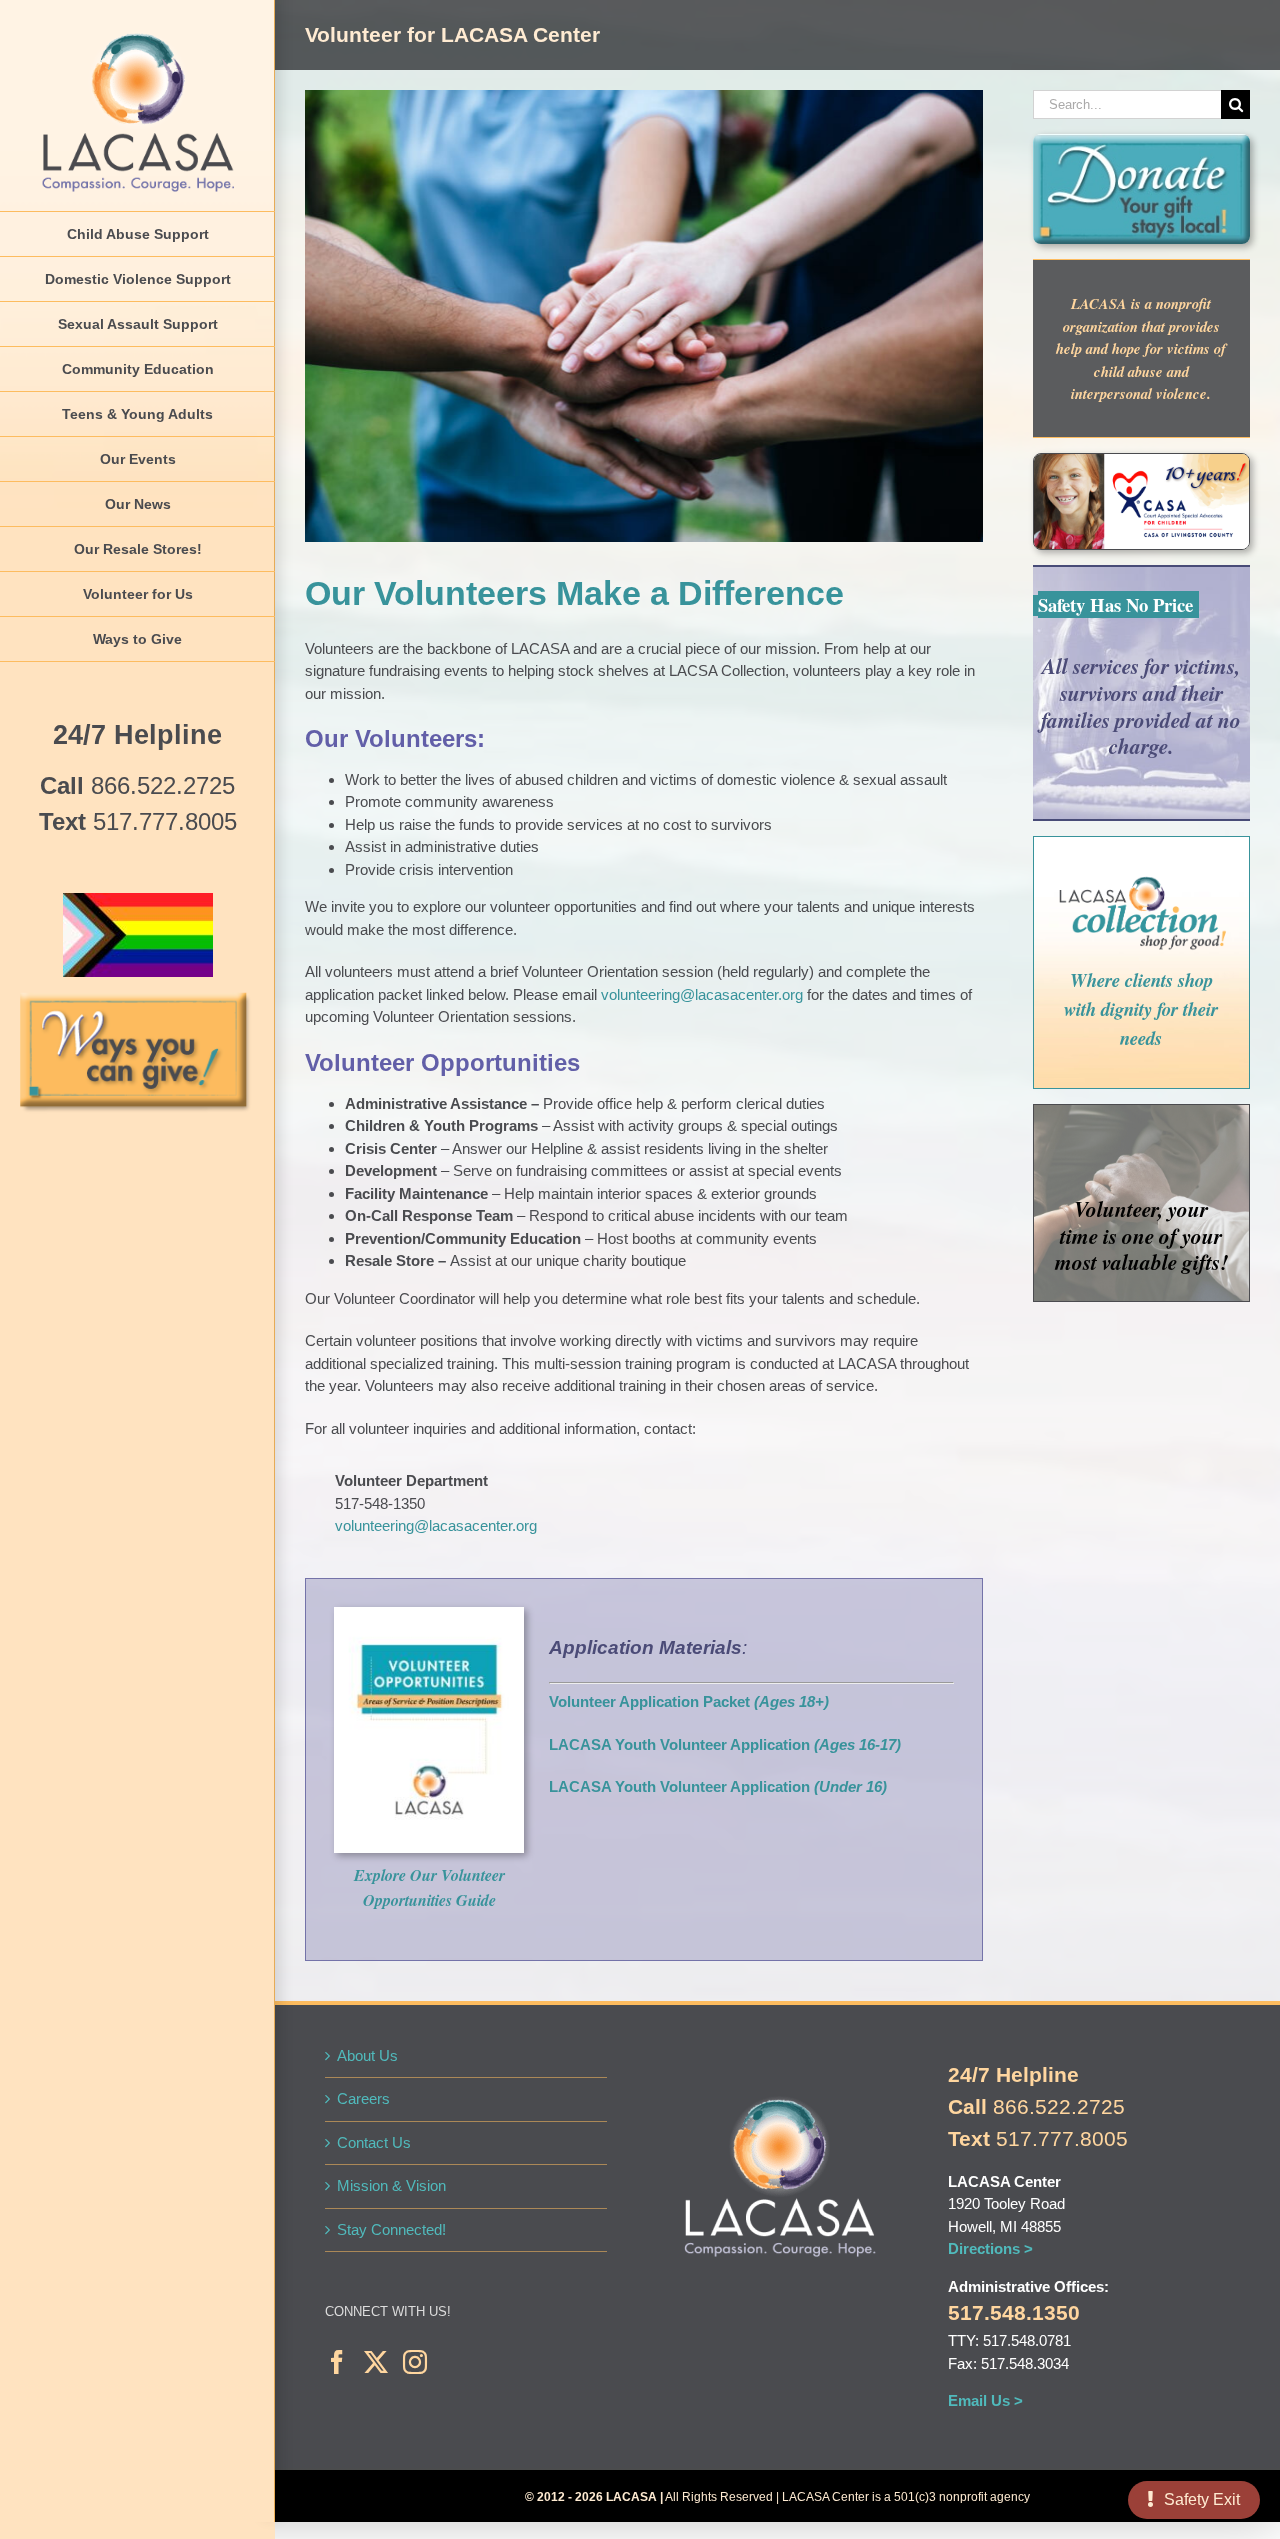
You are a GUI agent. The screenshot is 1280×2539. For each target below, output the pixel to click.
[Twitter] (376, 2362)
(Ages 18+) (789, 1701)
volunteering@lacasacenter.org (702, 994)
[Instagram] (415, 2362)
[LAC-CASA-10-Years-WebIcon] (1141, 461)
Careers (363, 2098)
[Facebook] (337, 2362)
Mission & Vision (391, 2185)
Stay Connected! (391, 2229)
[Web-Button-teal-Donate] (1141, 141)
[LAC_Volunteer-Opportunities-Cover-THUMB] (429, 1614)
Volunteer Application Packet (649, 1701)
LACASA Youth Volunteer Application (725, 1744)
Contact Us (374, 2142)
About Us (367, 2055)
